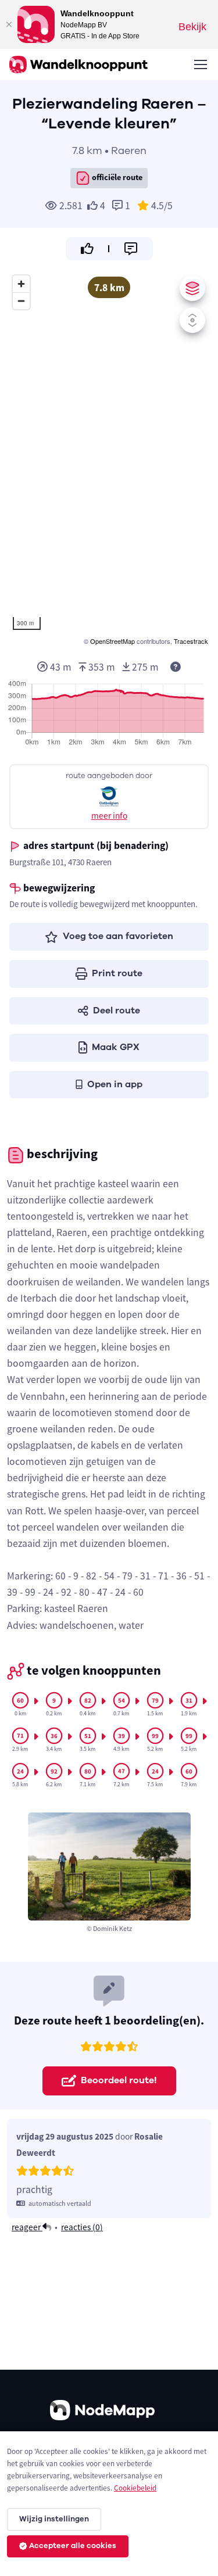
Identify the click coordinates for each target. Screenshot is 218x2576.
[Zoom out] (21, 301)
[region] (109, 458)
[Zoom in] (21, 284)
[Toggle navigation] (200, 65)
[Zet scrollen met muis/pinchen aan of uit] (192, 320)
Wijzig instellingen (54, 2519)
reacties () (82, 2227)
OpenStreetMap (112, 641)
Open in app (115, 1084)
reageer (27, 2227)
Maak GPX (116, 1047)
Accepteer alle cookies (73, 2546)
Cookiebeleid (135, 2488)
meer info (109, 816)
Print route (117, 973)
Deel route (117, 1011)
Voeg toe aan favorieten (118, 936)
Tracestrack (191, 641)
